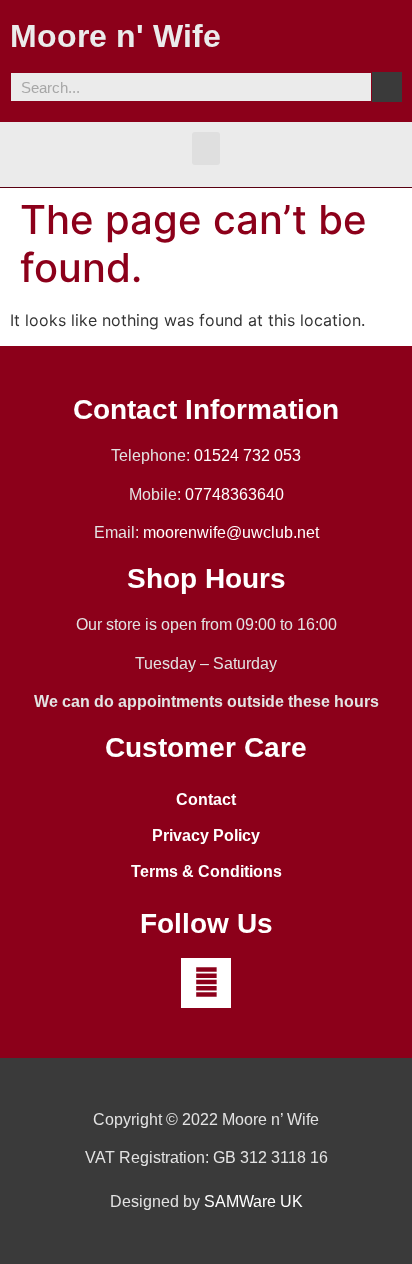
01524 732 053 (247, 455)
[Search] (387, 87)
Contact (206, 799)
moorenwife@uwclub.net (231, 532)
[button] (206, 148)
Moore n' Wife (115, 36)
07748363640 (234, 494)
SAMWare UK (253, 1201)
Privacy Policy (206, 835)
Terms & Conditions (206, 871)
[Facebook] (206, 983)
